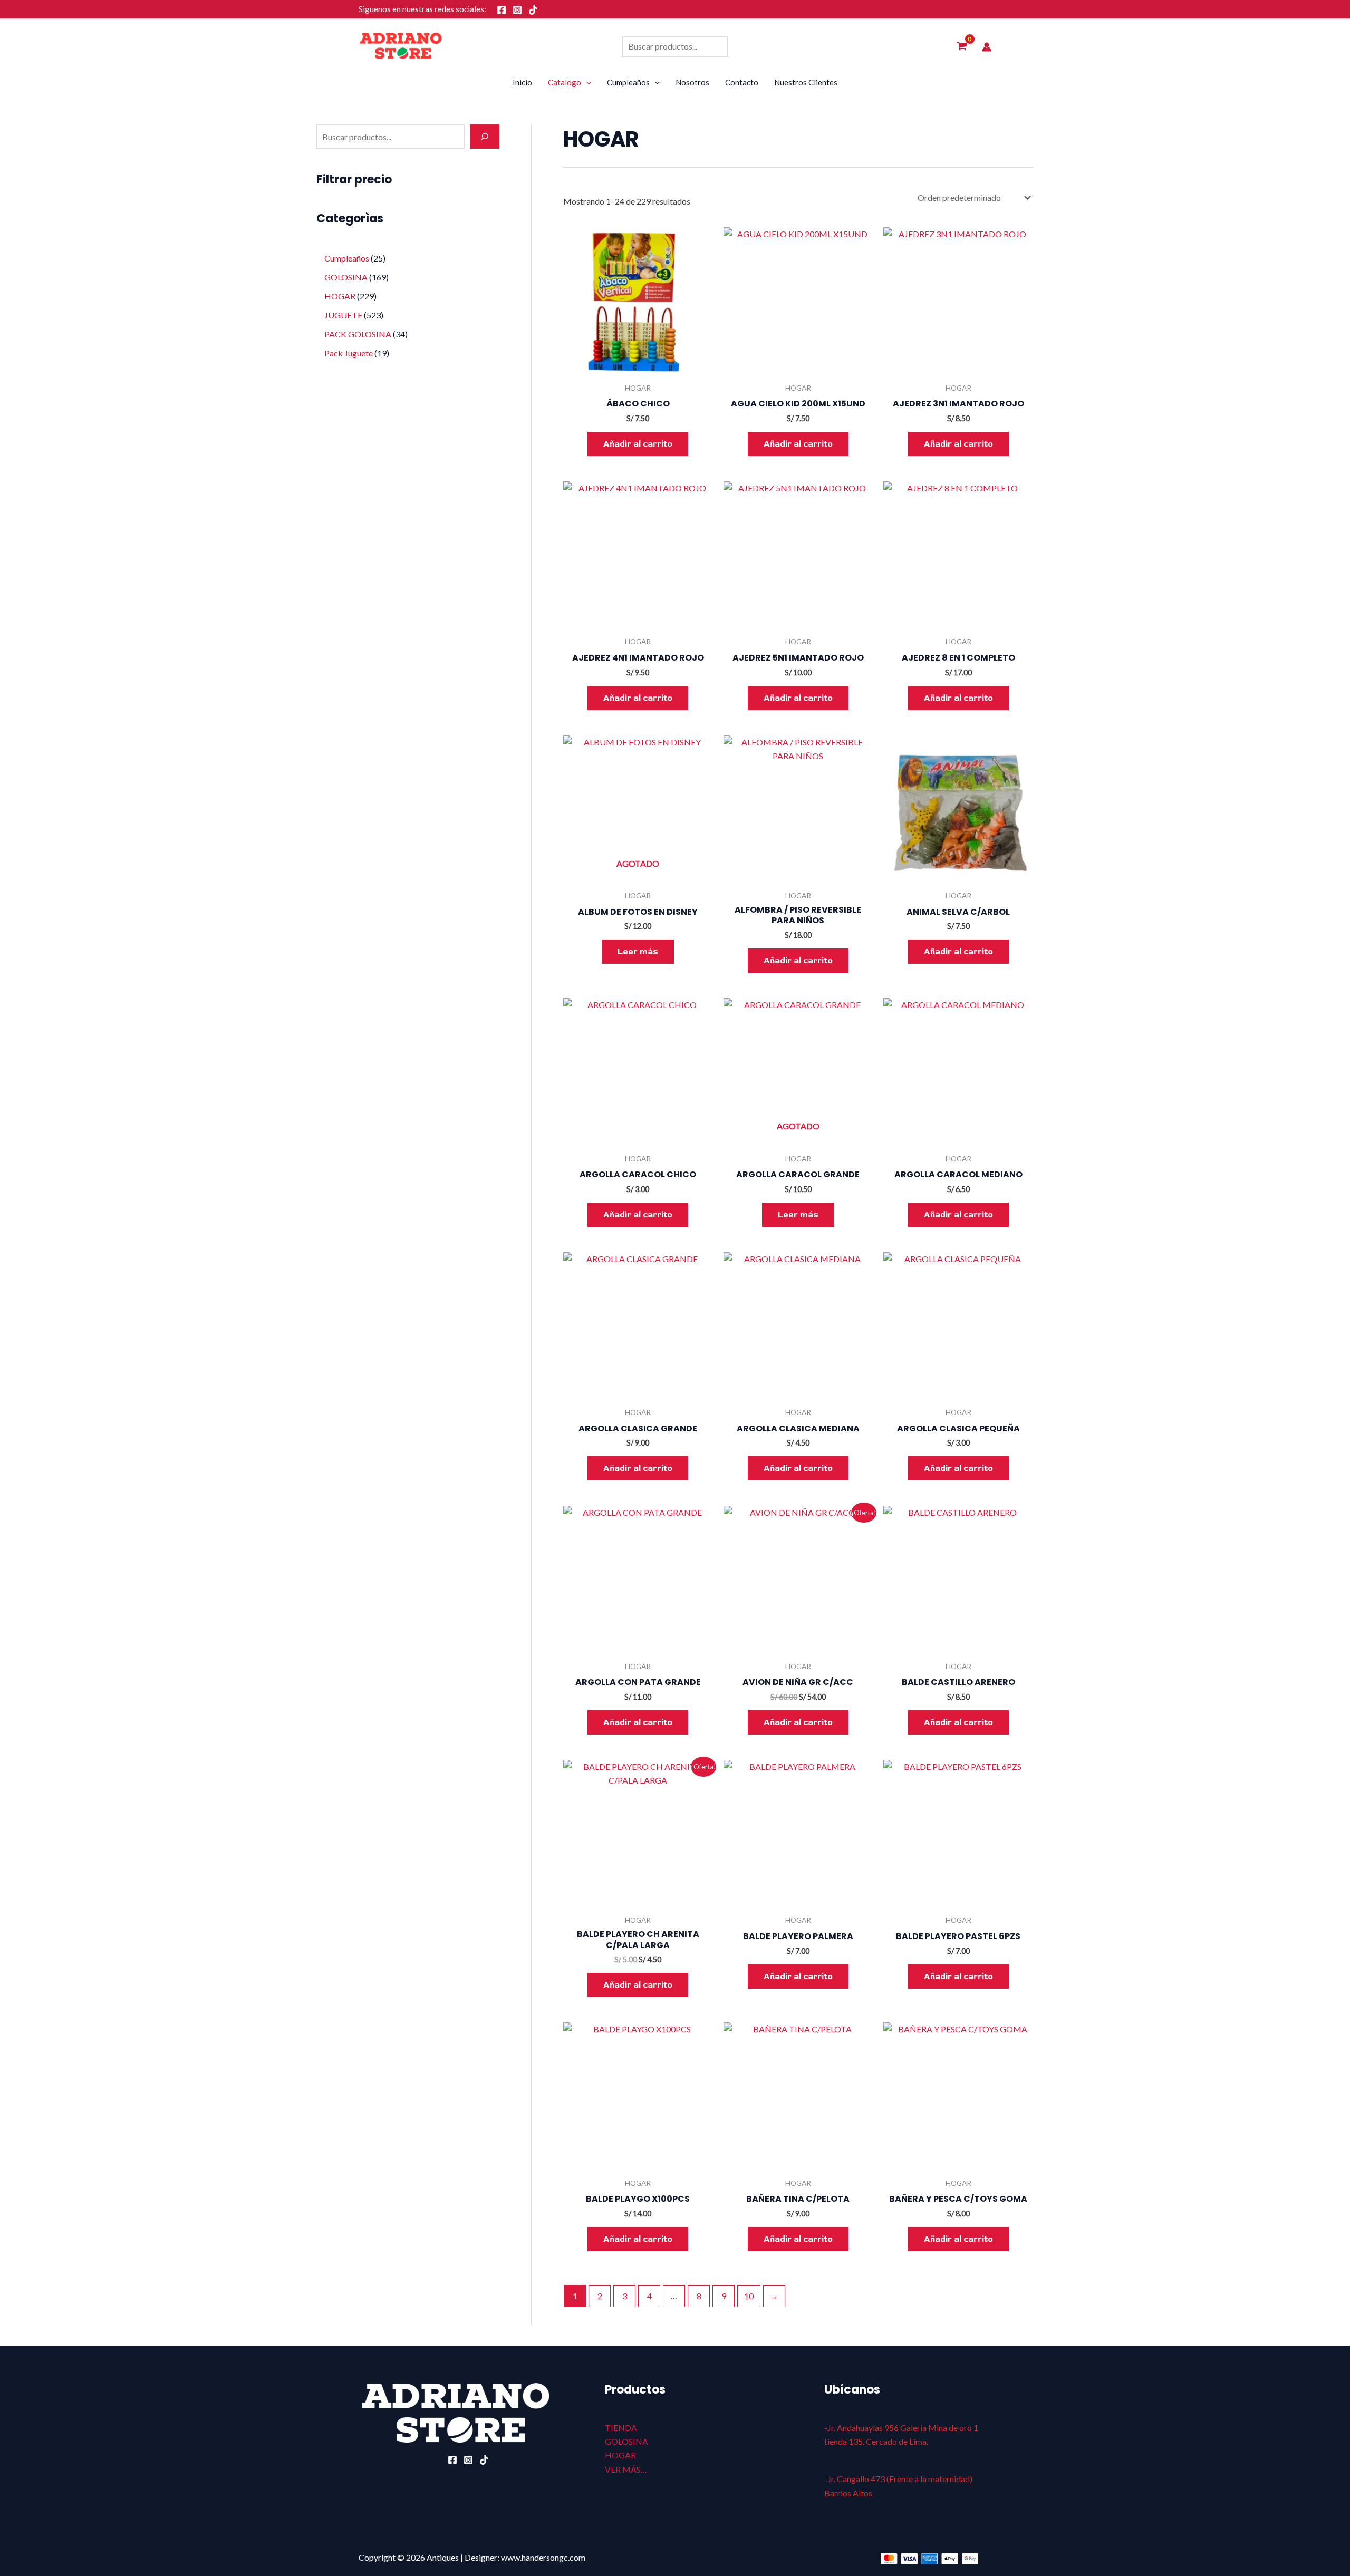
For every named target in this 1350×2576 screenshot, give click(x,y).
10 (749, 2296)
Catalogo (565, 82)
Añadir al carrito (638, 444)
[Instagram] (517, 10)
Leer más (638, 952)
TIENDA (621, 2428)
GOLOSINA (626, 2441)
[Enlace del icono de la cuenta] (987, 47)
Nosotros (692, 82)
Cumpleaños (628, 82)
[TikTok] (533, 10)
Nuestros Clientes (806, 82)
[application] (586, 82)
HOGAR (620, 2455)
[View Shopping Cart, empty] (962, 47)
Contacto (742, 82)
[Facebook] (502, 10)
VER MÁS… (626, 2469)
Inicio (522, 82)
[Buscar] (485, 137)
